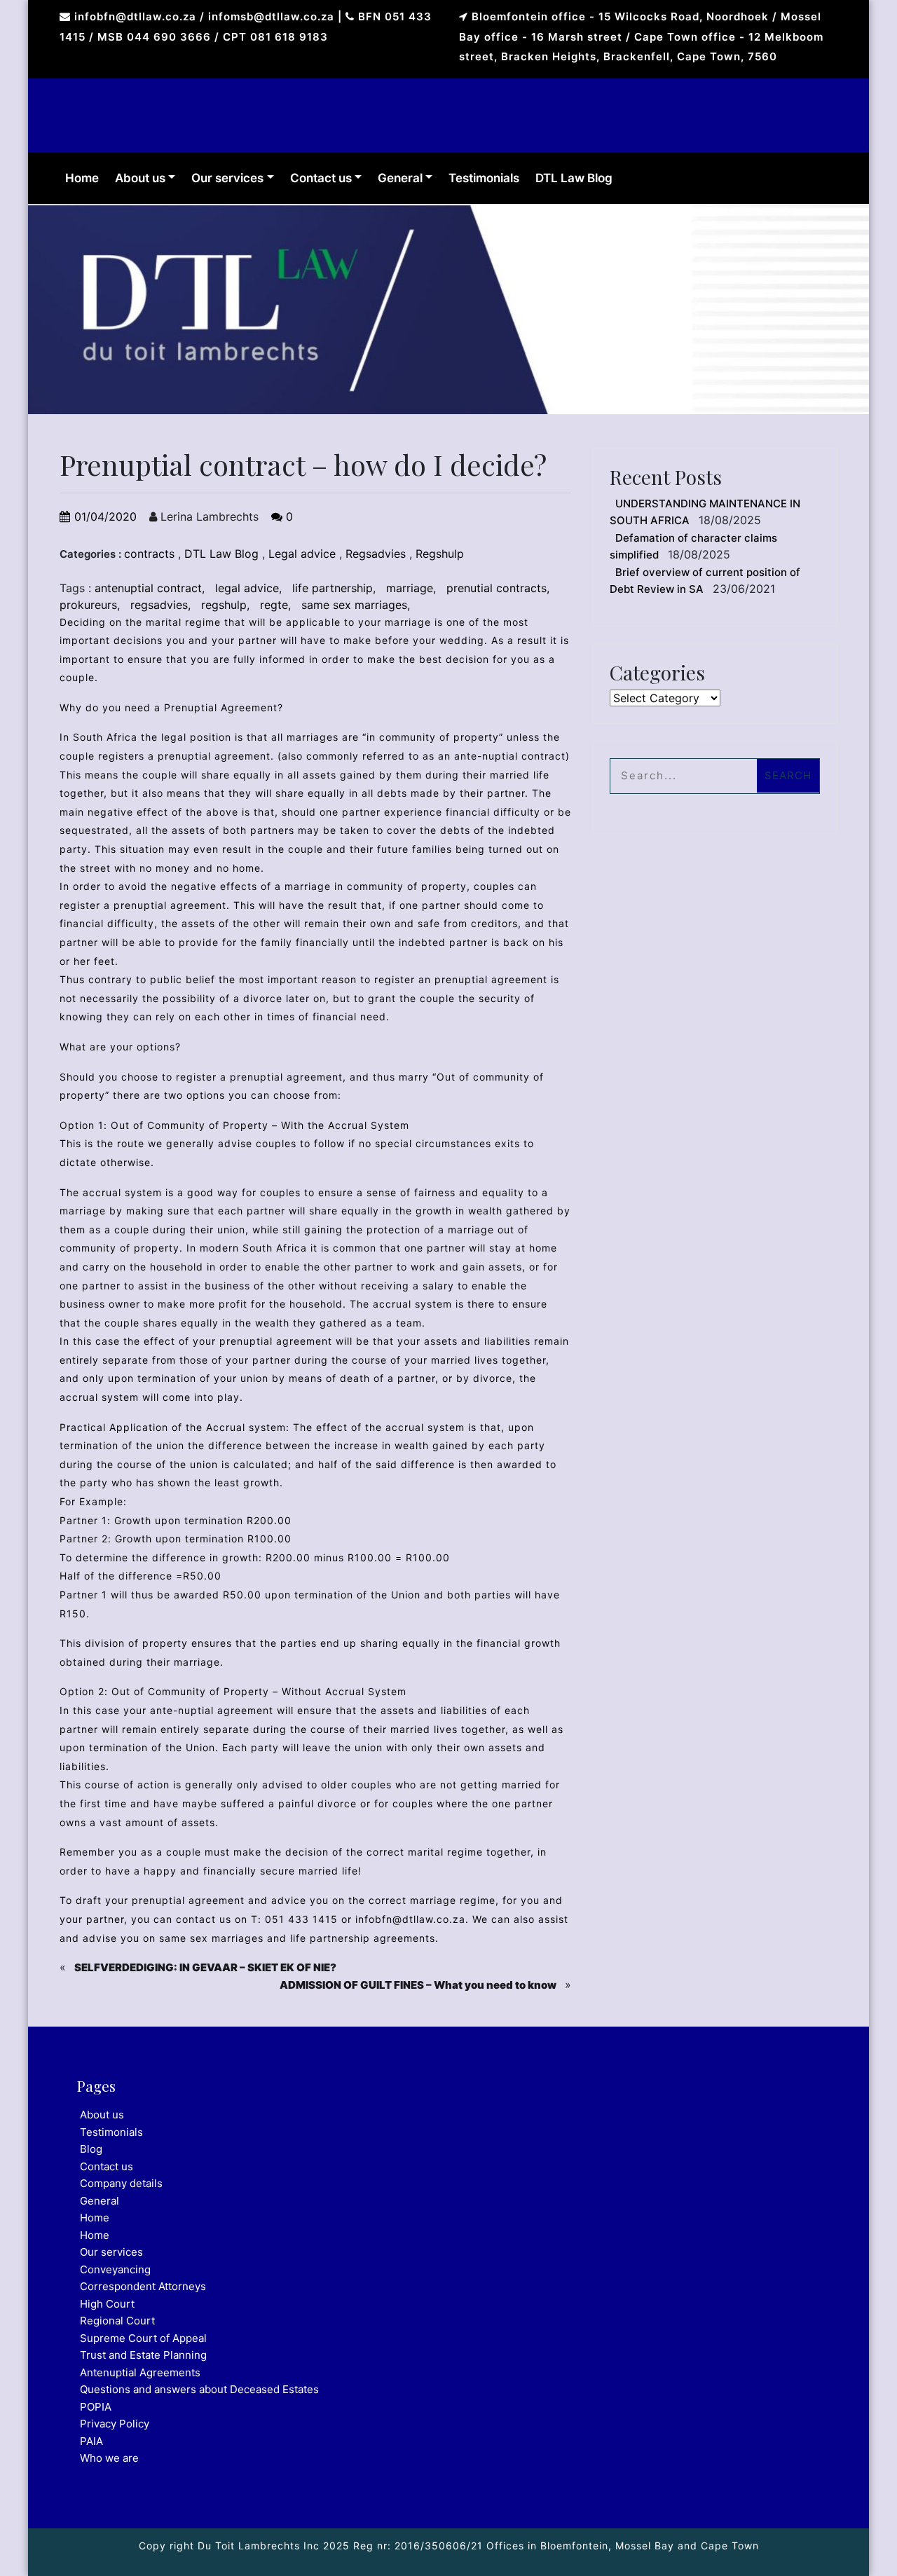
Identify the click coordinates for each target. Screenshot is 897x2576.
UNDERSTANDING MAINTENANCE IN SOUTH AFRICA (705, 512)
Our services (227, 178)
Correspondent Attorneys (143, 2286)
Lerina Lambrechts (208, 516)
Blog (91, 2149)
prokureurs (88, 605)
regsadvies (159, 605)
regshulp (224, 605)
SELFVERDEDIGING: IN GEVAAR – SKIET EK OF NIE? (205, 1967)
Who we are (109, 2458)
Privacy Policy (115, 2424)
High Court (107, 2304)
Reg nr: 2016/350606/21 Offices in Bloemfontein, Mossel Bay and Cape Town (554, 2546)
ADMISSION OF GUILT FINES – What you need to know (418, 1985)
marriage (410, 588)
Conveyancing (115, 2269)
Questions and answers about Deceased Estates (199, 2389)
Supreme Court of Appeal (143, 2338)
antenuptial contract (148, 588)
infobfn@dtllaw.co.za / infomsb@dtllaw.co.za (204, 16)
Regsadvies (376, 554)
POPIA (96, 2407)
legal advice (247, 588)
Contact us (321, 178)
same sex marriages (354, 605)
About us (140, 178)
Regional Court (117, 2321)
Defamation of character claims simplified (693, 547)
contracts (149, 554)
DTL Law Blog (574, 178)
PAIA (91, 2441)
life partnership (333, 588)
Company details (121, 2183)
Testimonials (484, 178)
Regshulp (440, 554)
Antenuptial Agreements (140, 2372)
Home (82, 178)
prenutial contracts (497, 588)
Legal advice (302, 554)
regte (274, 605)
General (400, 178)
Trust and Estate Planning (143, 2355)
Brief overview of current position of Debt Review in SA (705, 581)
